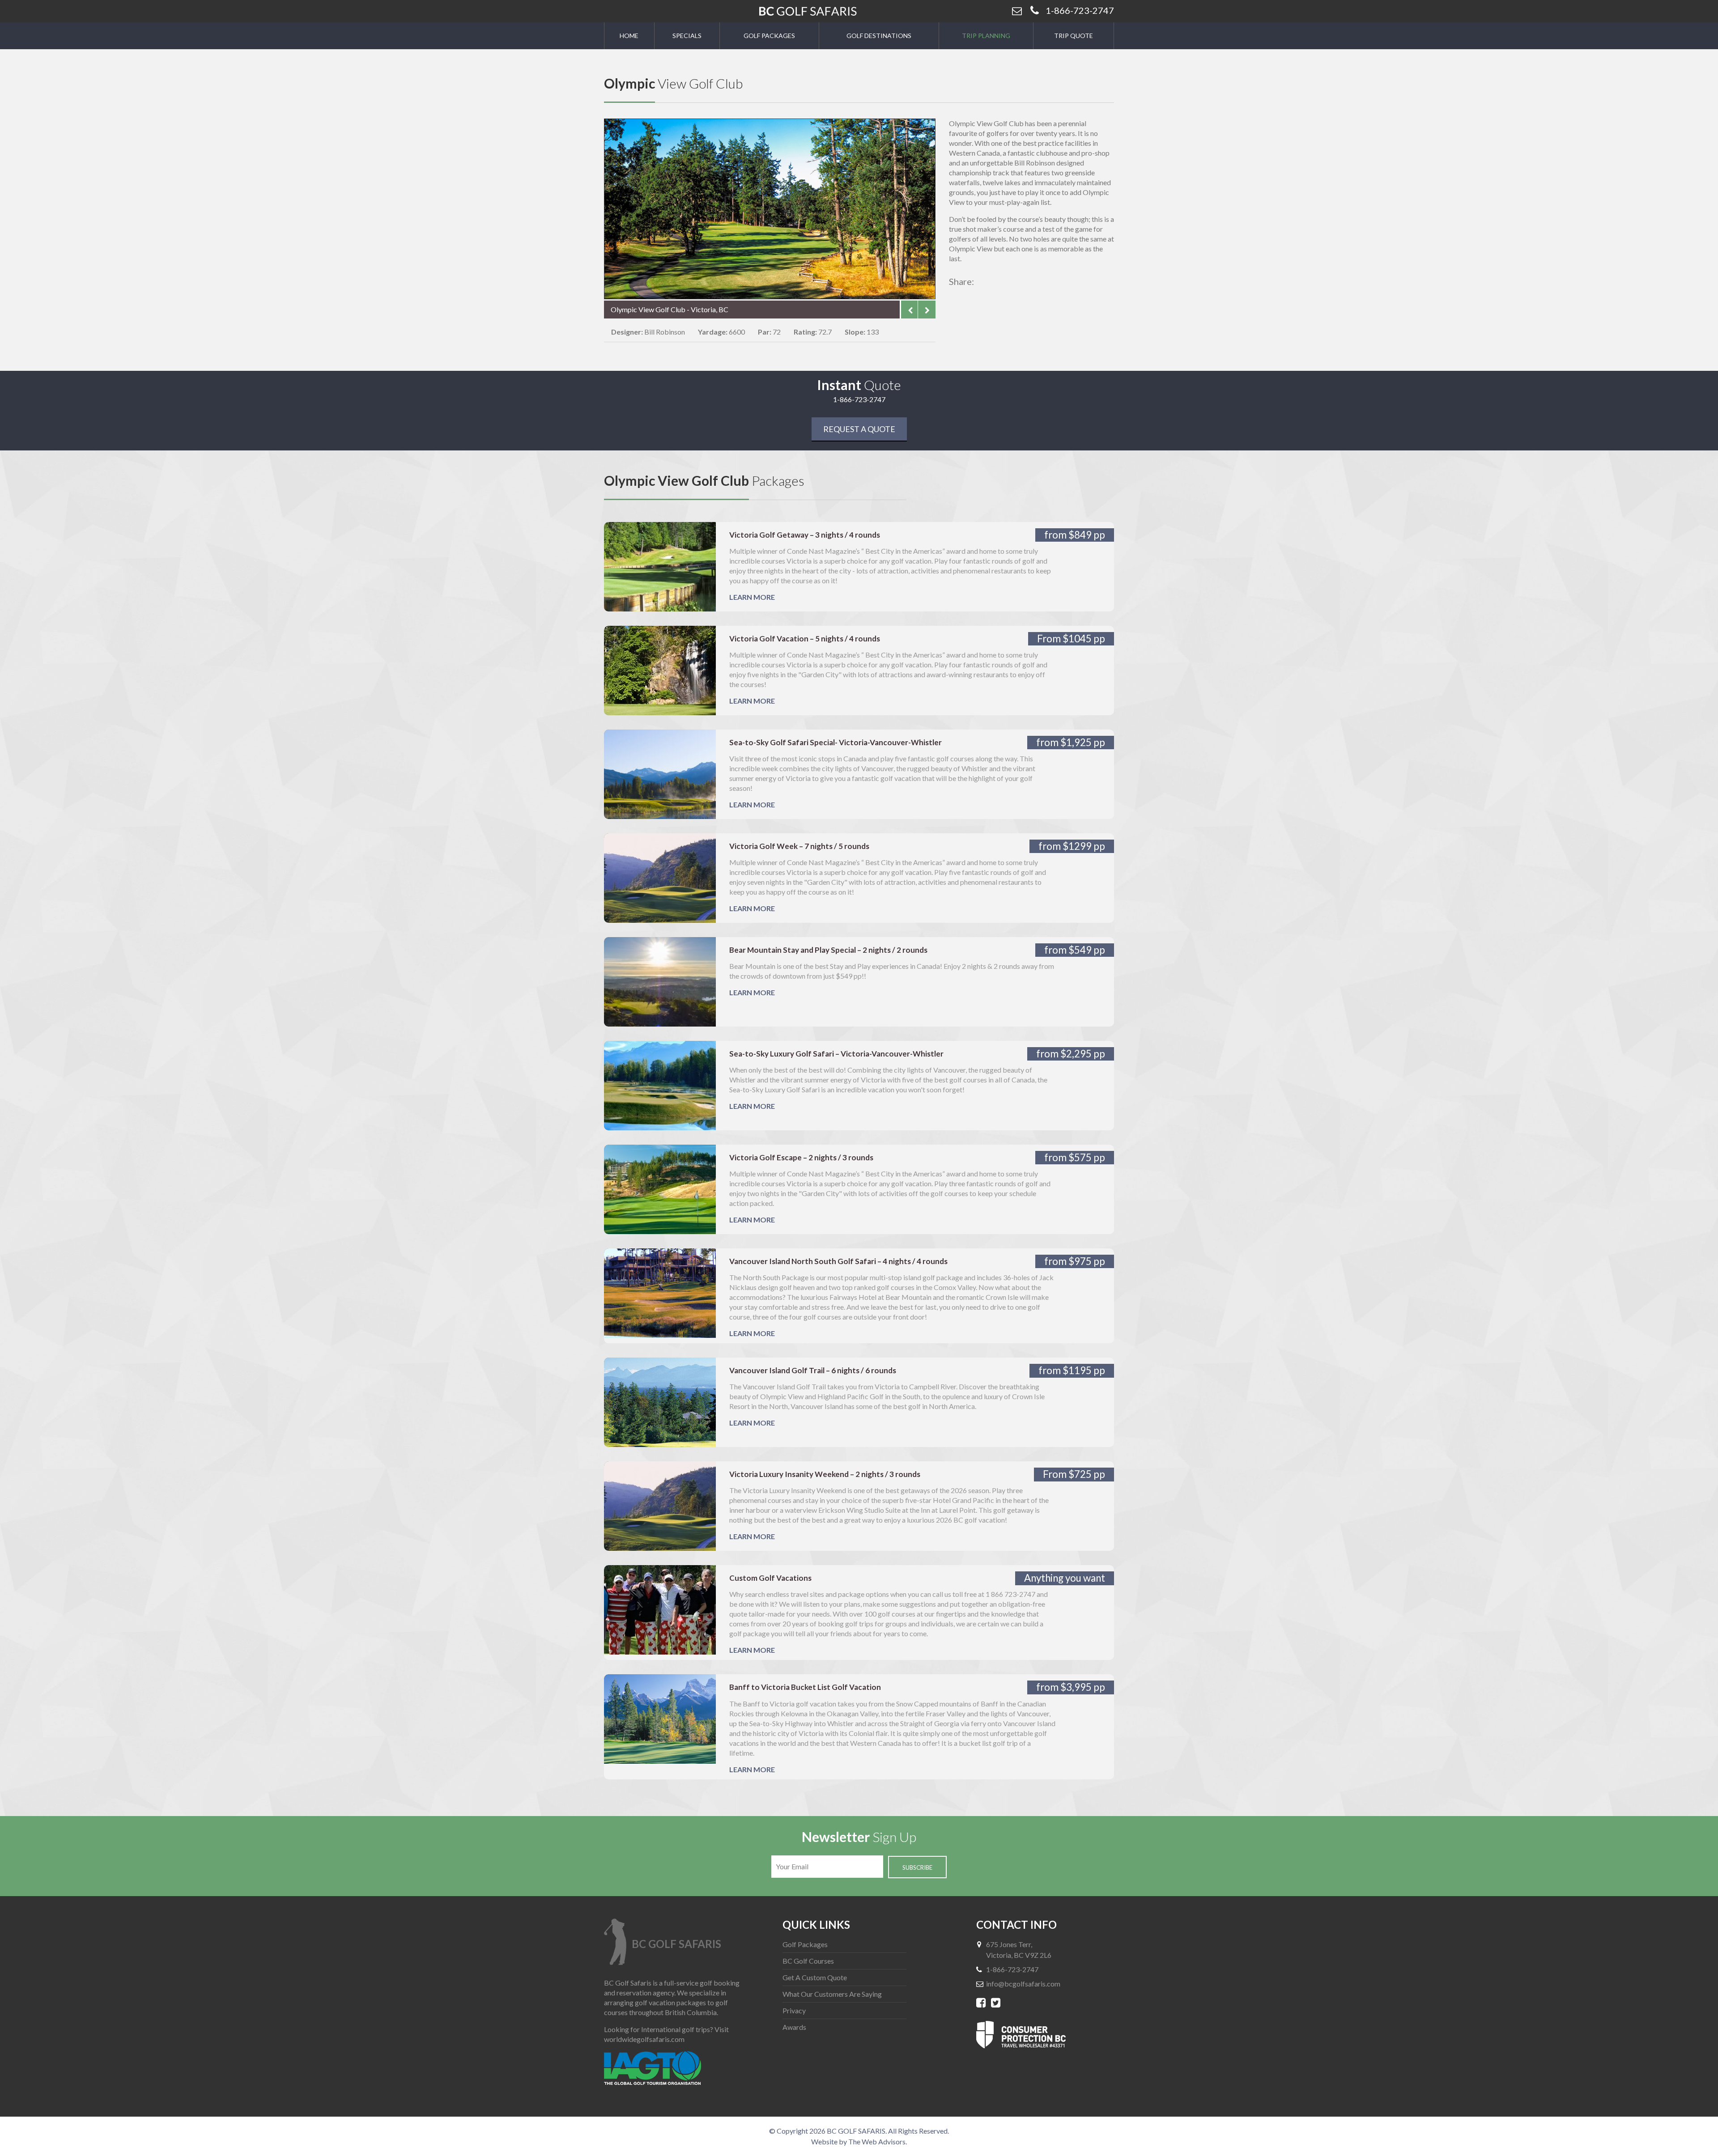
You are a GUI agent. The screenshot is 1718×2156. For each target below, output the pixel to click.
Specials (687, 36)
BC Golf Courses (808, 1961)
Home (629, 36)
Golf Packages (769, 36)
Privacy (794, 2010)
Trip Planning (986, 36)
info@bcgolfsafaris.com (1023, 1984)
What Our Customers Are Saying (832, 1994)
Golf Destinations (879, 36)
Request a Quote (859, 429)
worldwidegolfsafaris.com (644, 2039)
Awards (794, 2027)
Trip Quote (1074, 36)
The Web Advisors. (878, 2141)
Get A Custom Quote (815, 1977)
